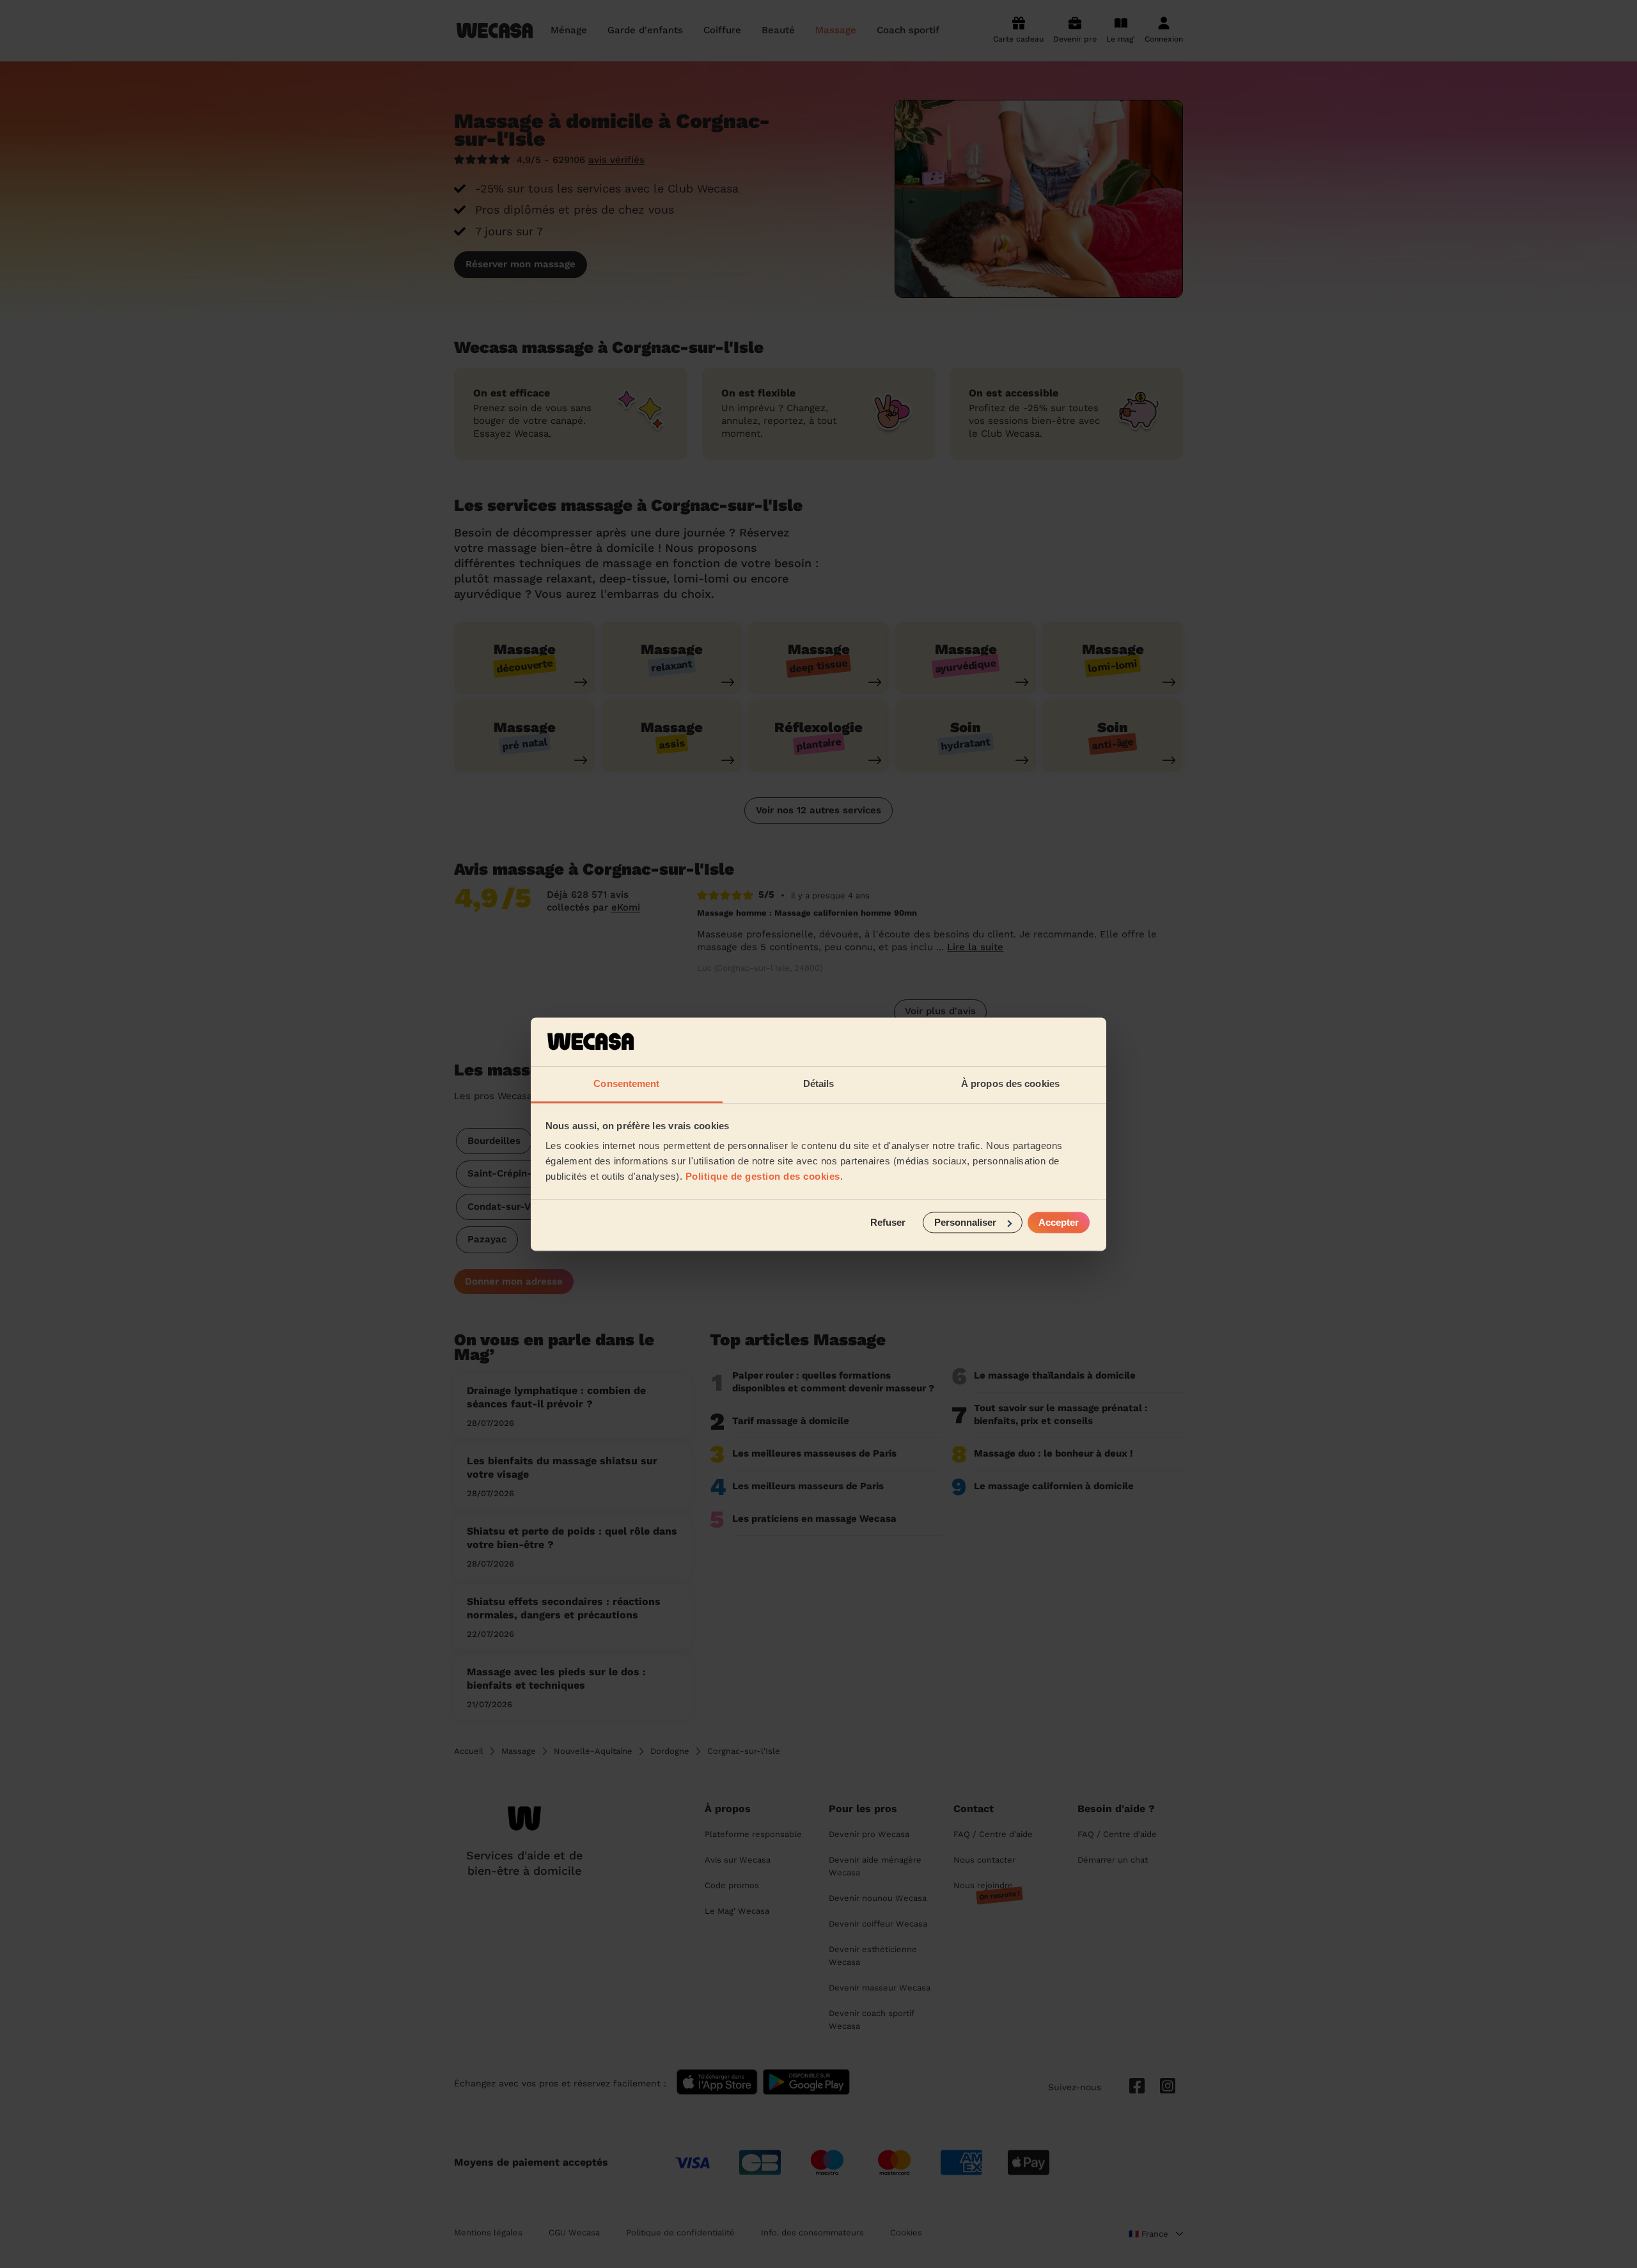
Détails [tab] (819, 1084)
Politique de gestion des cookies (763, 1177)
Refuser (888, 1222)
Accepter (1059, 1222)
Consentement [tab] (626, 1084)
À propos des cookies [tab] (1010, 1084)
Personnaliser (965, 1222)
